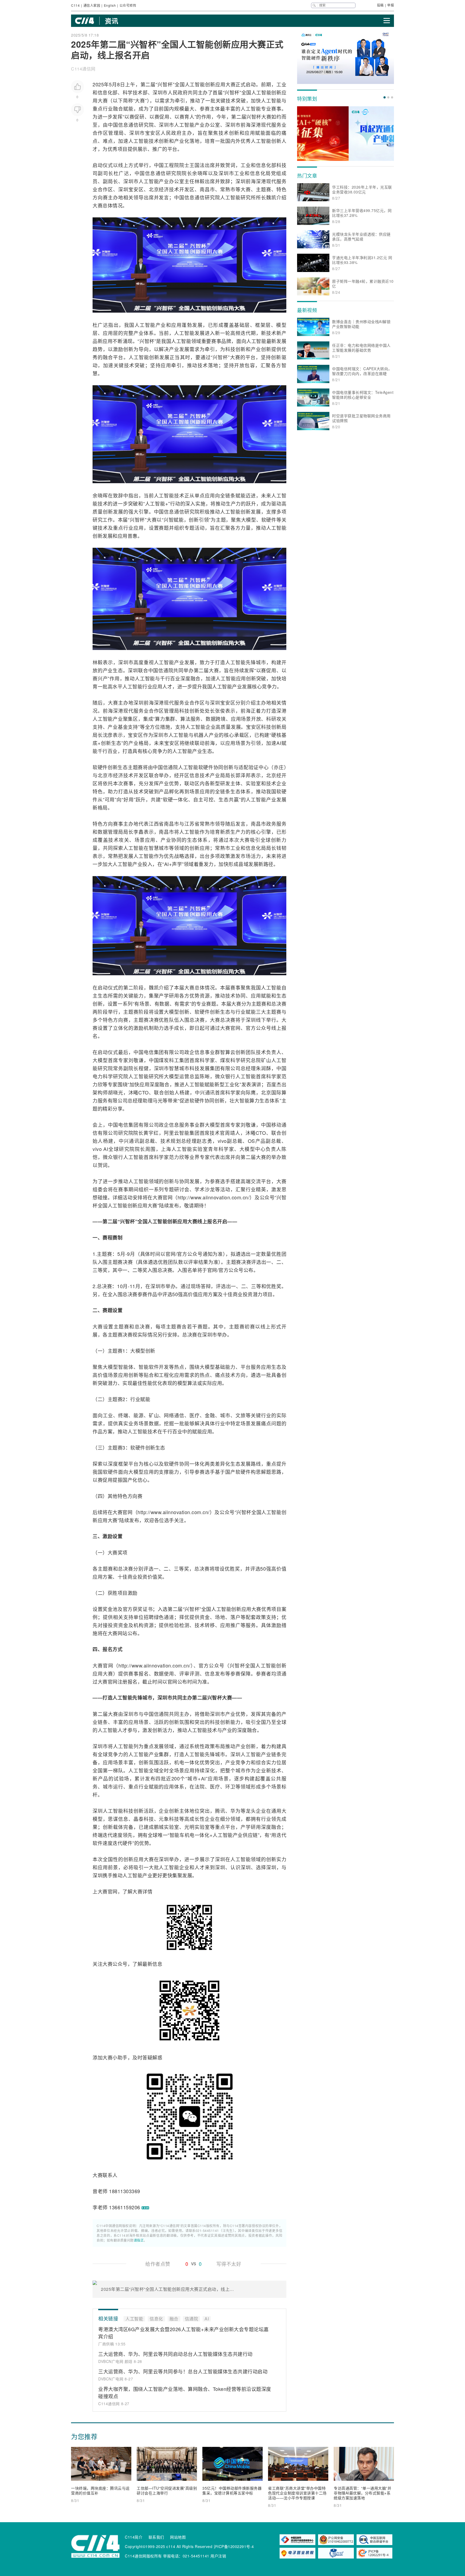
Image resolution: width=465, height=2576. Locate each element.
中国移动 (271, 1125)
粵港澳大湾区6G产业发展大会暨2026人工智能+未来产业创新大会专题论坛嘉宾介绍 (184, 2333)
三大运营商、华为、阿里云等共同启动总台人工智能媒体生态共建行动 (175, 2354)
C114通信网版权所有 (143, 2556)
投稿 (380, 5)
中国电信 (144, 1052)
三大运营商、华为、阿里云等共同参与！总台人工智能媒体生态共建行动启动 (183, 2371)
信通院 (166, 670)
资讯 (112, 21)
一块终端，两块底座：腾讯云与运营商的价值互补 (100, 2490)
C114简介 (134, 2537)
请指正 (139, 2240)
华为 (235, 1811)
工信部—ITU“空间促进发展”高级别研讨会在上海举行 (167, 2490)
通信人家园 (92, 5)
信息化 (105, 92)
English (110, 5)
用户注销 (218, 2556)
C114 (75, 5)
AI (279, 743)
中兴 (200, 1092)
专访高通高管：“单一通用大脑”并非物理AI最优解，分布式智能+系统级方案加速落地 (362, 2493)
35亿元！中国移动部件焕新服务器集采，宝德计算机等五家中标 (232, 2490)
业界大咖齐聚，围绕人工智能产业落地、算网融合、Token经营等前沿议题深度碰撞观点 (185, 2392)
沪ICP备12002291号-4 (234, 2546)
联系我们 (156, 2537)
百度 (271, 1084)
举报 (391, 5)
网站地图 (178, 2537)
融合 (118, 108)
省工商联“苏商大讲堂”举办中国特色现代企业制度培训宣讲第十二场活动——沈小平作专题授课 (297, 2493)
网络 (169, 1415)
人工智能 (195, 84)
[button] (385, 97)
